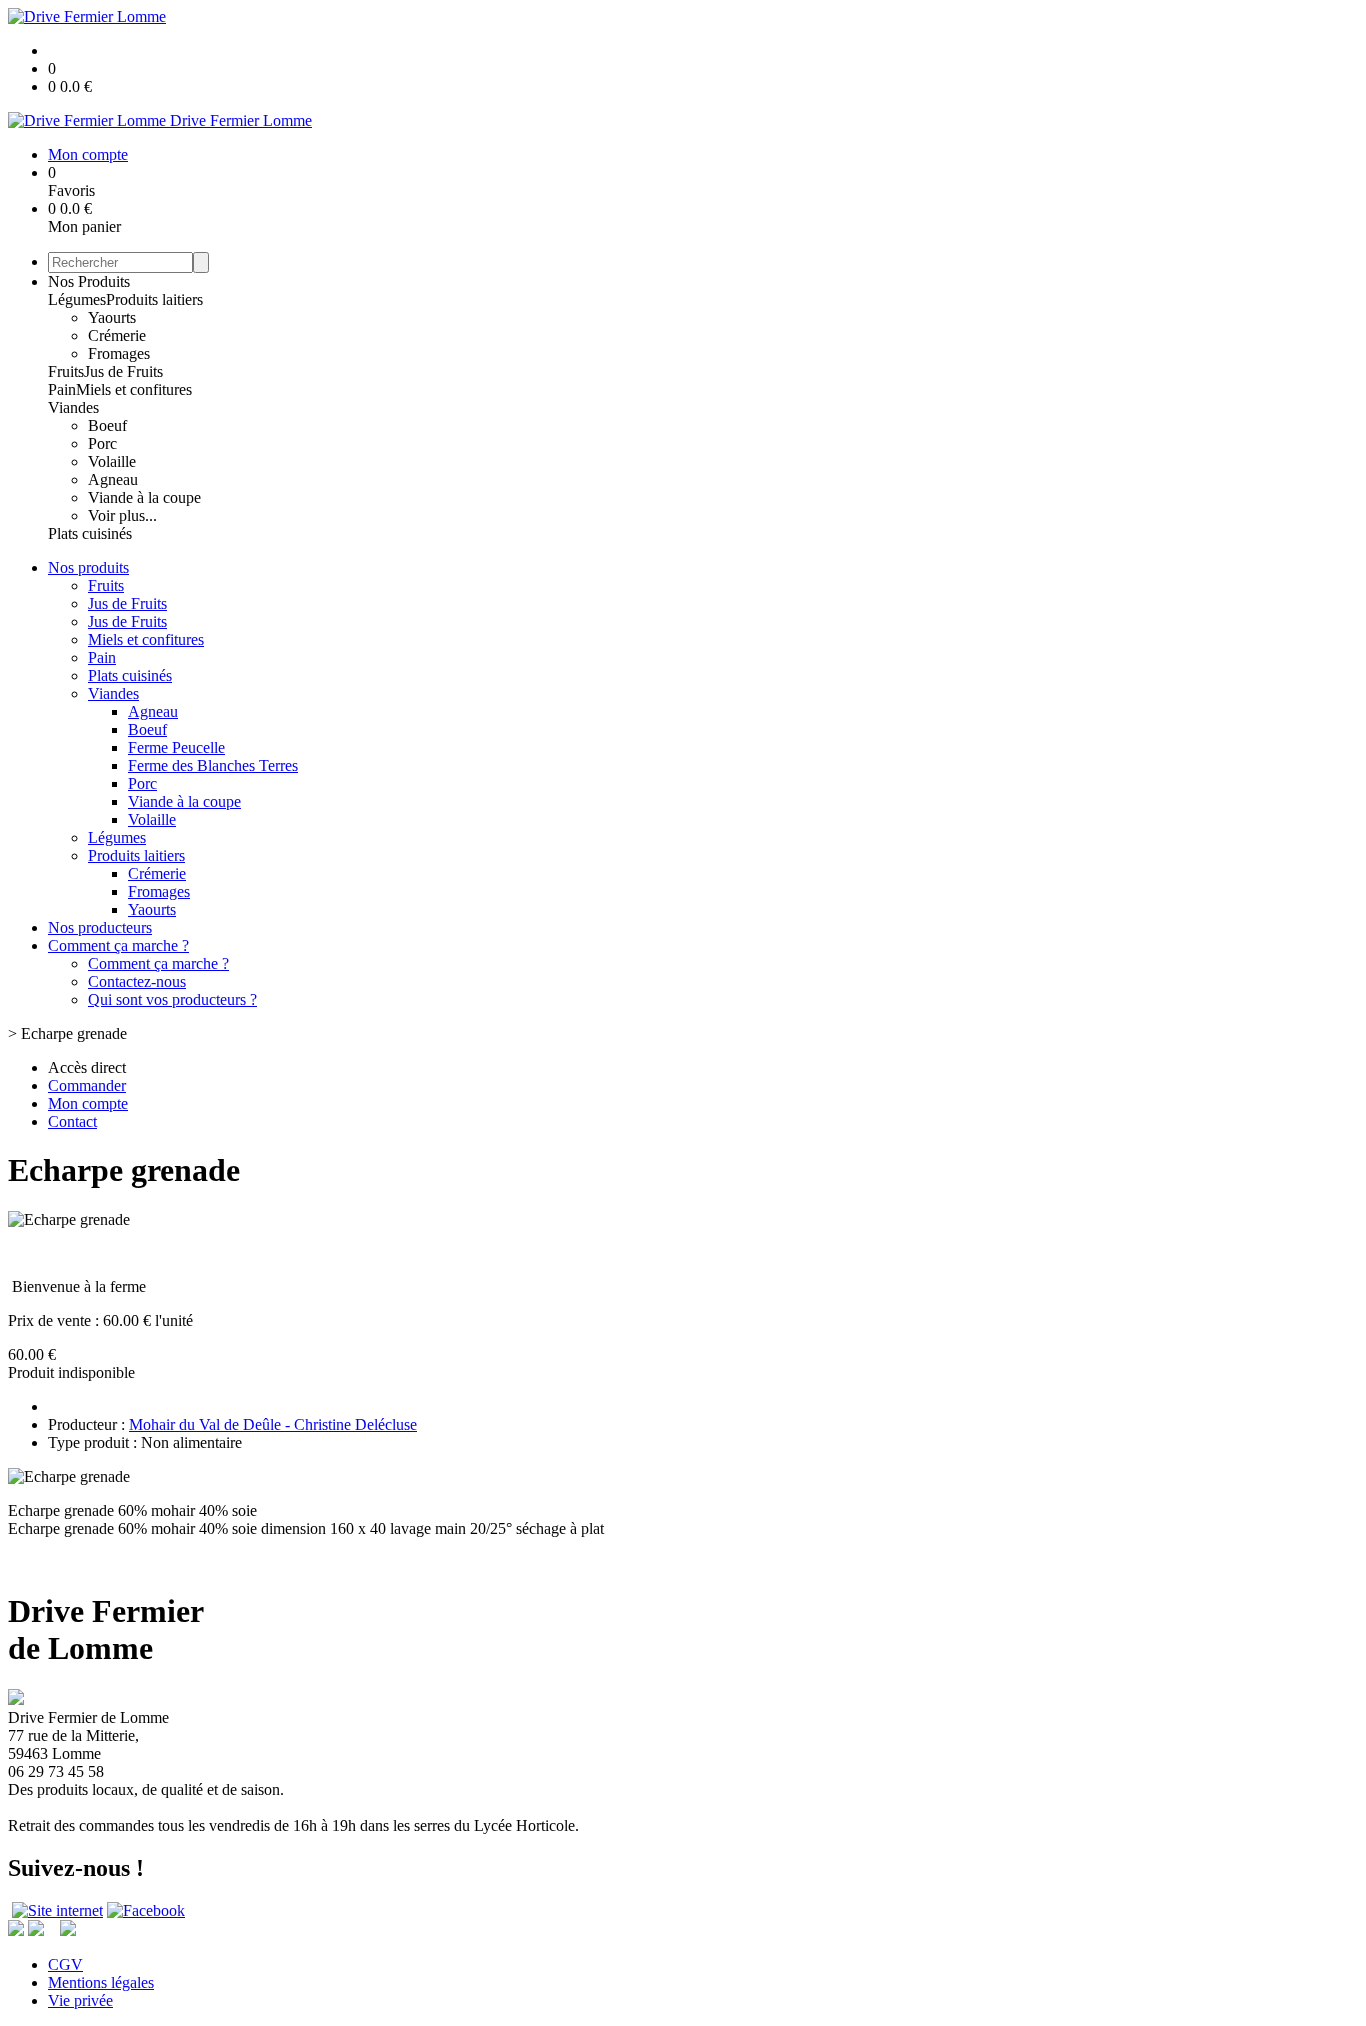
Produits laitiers (154, 299)
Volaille (112, 461)
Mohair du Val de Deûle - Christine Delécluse (273, 1424)
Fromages (119, 353)
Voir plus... (122, 515)
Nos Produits (89, 281)
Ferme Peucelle (176, 747)
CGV (65, 1964)
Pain (62, 389)
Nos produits (88, 567)
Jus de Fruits (123, 371)
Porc (102, 443)
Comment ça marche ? (118, 945)
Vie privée (80, 2000)
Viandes (73, 407)
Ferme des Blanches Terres (213, 765)
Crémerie (117, 335)
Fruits (66, 371)
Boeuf (107, 425)
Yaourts (112, 317)
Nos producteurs (100, 927)
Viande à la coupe (144, 497)
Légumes (77, 299)
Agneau (113, 479)
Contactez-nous (137, 981)
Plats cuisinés (90, 533)
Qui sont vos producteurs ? (172, 999)
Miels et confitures (134, 389)
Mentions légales (101, 1982)
